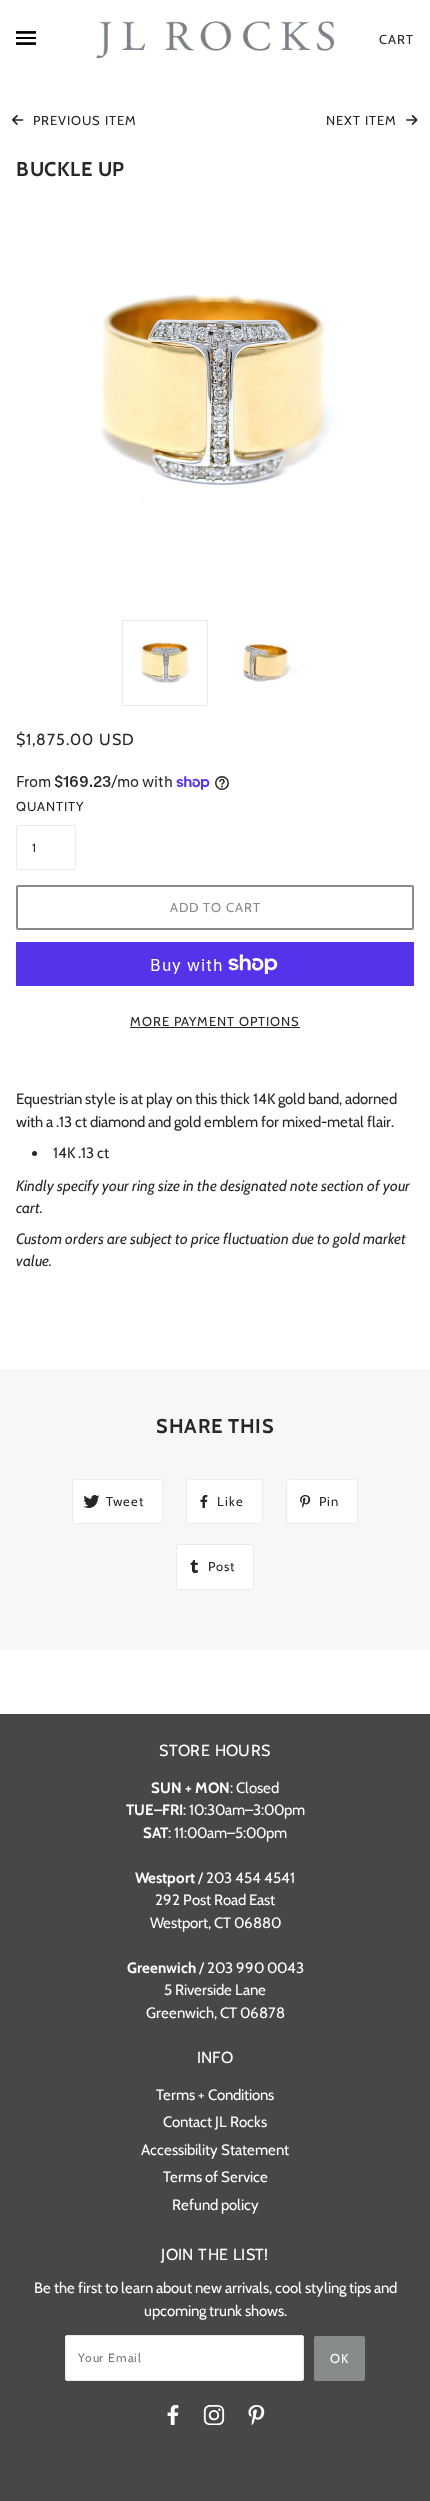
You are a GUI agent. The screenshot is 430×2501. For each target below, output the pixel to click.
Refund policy (215, 2205)
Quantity (46, 806)
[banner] (215, 40)
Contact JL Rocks (215, 2122)
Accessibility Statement (215, 2150)
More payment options (215, 1021)
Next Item (363, 120)
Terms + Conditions (215, 2095)
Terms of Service (215, 2177)
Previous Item (83, 120)
